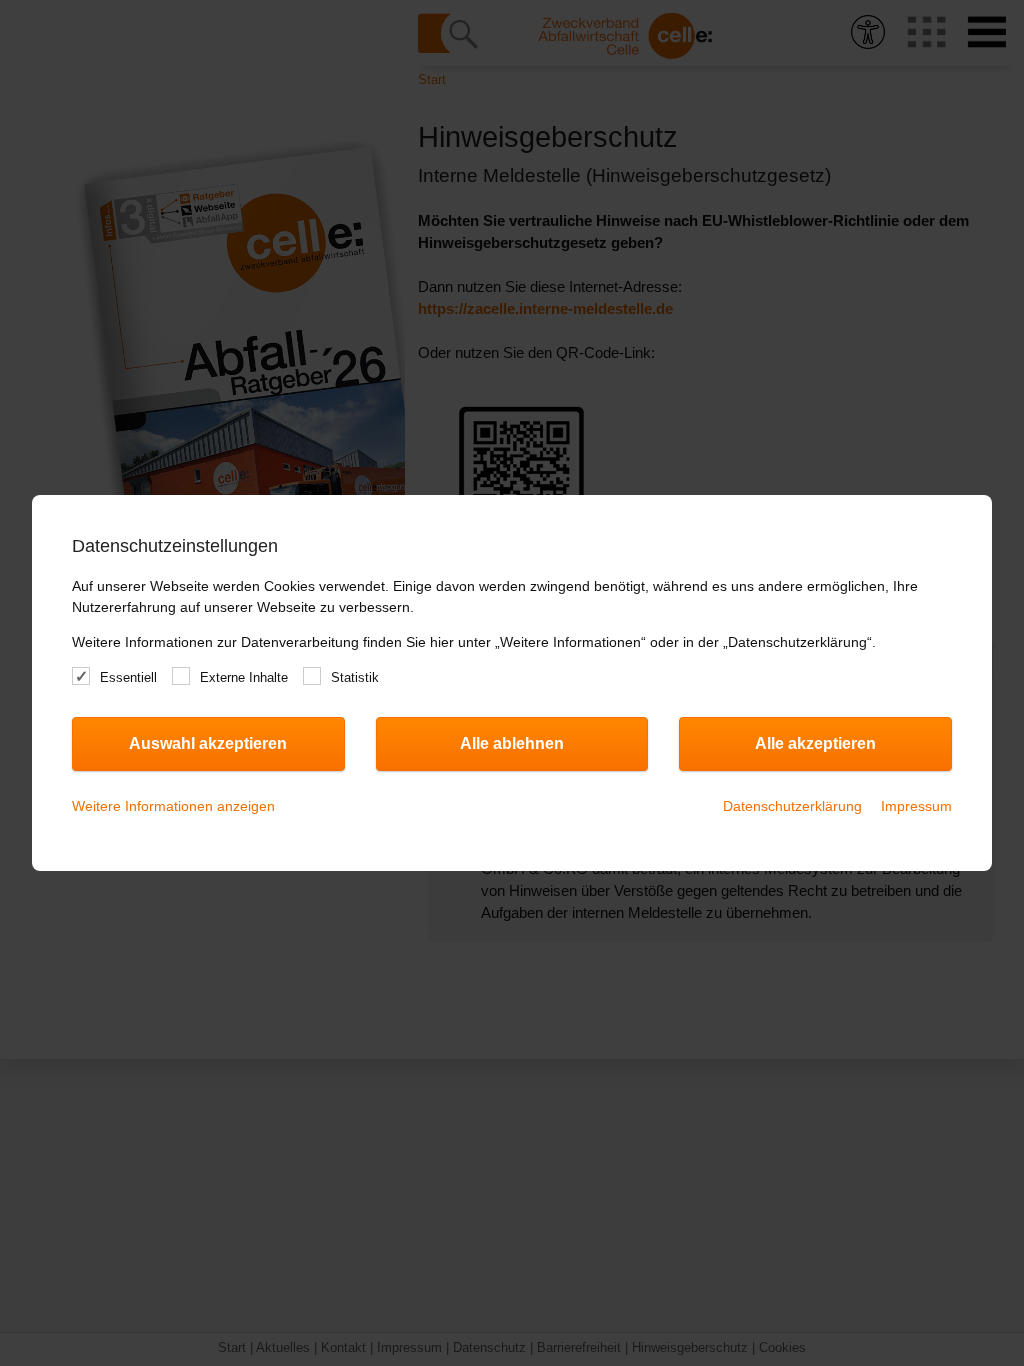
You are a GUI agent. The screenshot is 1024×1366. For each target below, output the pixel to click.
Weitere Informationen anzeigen (173, 806)
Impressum (916, 806)
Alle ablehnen (512, 743)
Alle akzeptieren (815, 743)
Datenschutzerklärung (792, 806)
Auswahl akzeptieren (208, 743)
